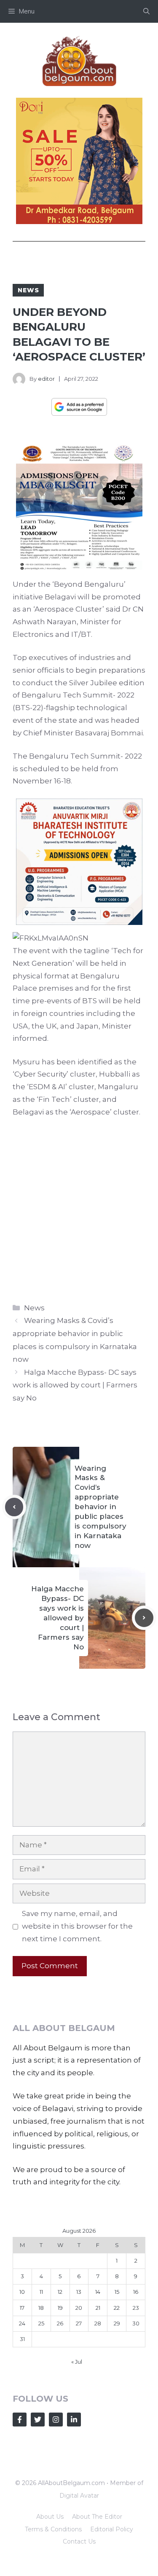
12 (60, 2292)
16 (136, 2292)
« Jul (77, 2362)
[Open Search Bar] (146, 11)
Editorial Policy (112, 2529)
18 (41, 2308)
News (28, 290)
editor (46, 379)
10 (22, 2292)
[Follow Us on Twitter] (38, 2420)
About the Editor (97, 2517)
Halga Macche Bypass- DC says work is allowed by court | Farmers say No (75, 1385)
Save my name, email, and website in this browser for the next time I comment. (77, 1926)
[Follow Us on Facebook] (20, 2420)
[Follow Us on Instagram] (56, 2420)
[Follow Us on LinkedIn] (74, 2420)
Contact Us (79, 2541)
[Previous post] (14, 1507)
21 (98, 2308)
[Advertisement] (79, 1208)
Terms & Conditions (53, 2529)
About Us (50, 2517)
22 (117, 2308)
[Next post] (144, 1618)
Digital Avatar (79, 2496)
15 (117, 2292)
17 (22, 2308)
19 (60, 2308)
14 (98, 2292)
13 (79, 2292)
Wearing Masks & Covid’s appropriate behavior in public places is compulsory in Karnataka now (100, 1507)
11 (41, 2292)
